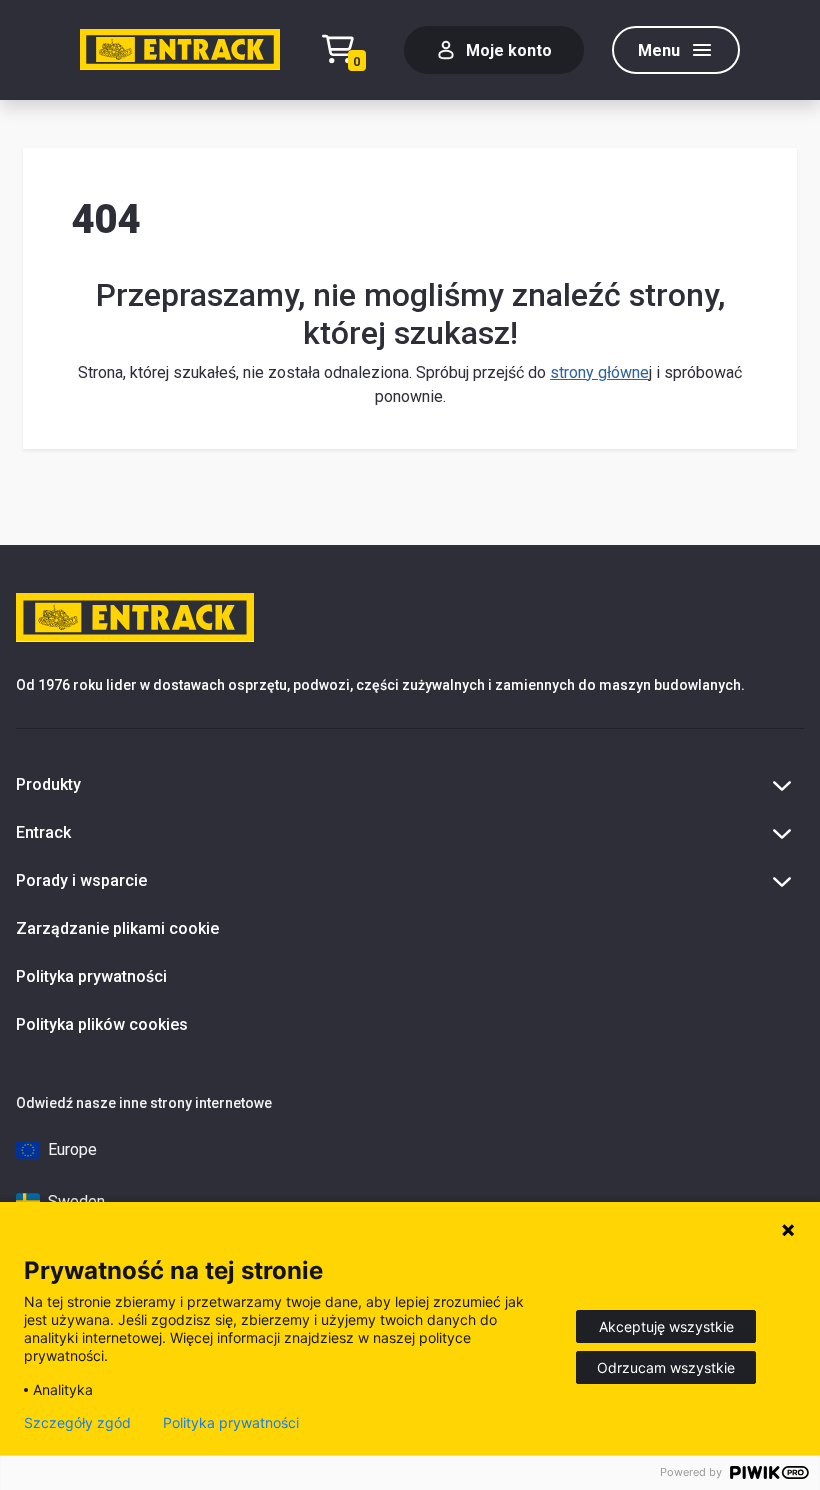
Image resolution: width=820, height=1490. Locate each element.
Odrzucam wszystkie (666, 1367)
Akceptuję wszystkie (666, 1326)
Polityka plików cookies (102, 1024)
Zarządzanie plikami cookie (117, 928)
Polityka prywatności (91, 976)
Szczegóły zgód (77, 1423)
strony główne (599, 372)
